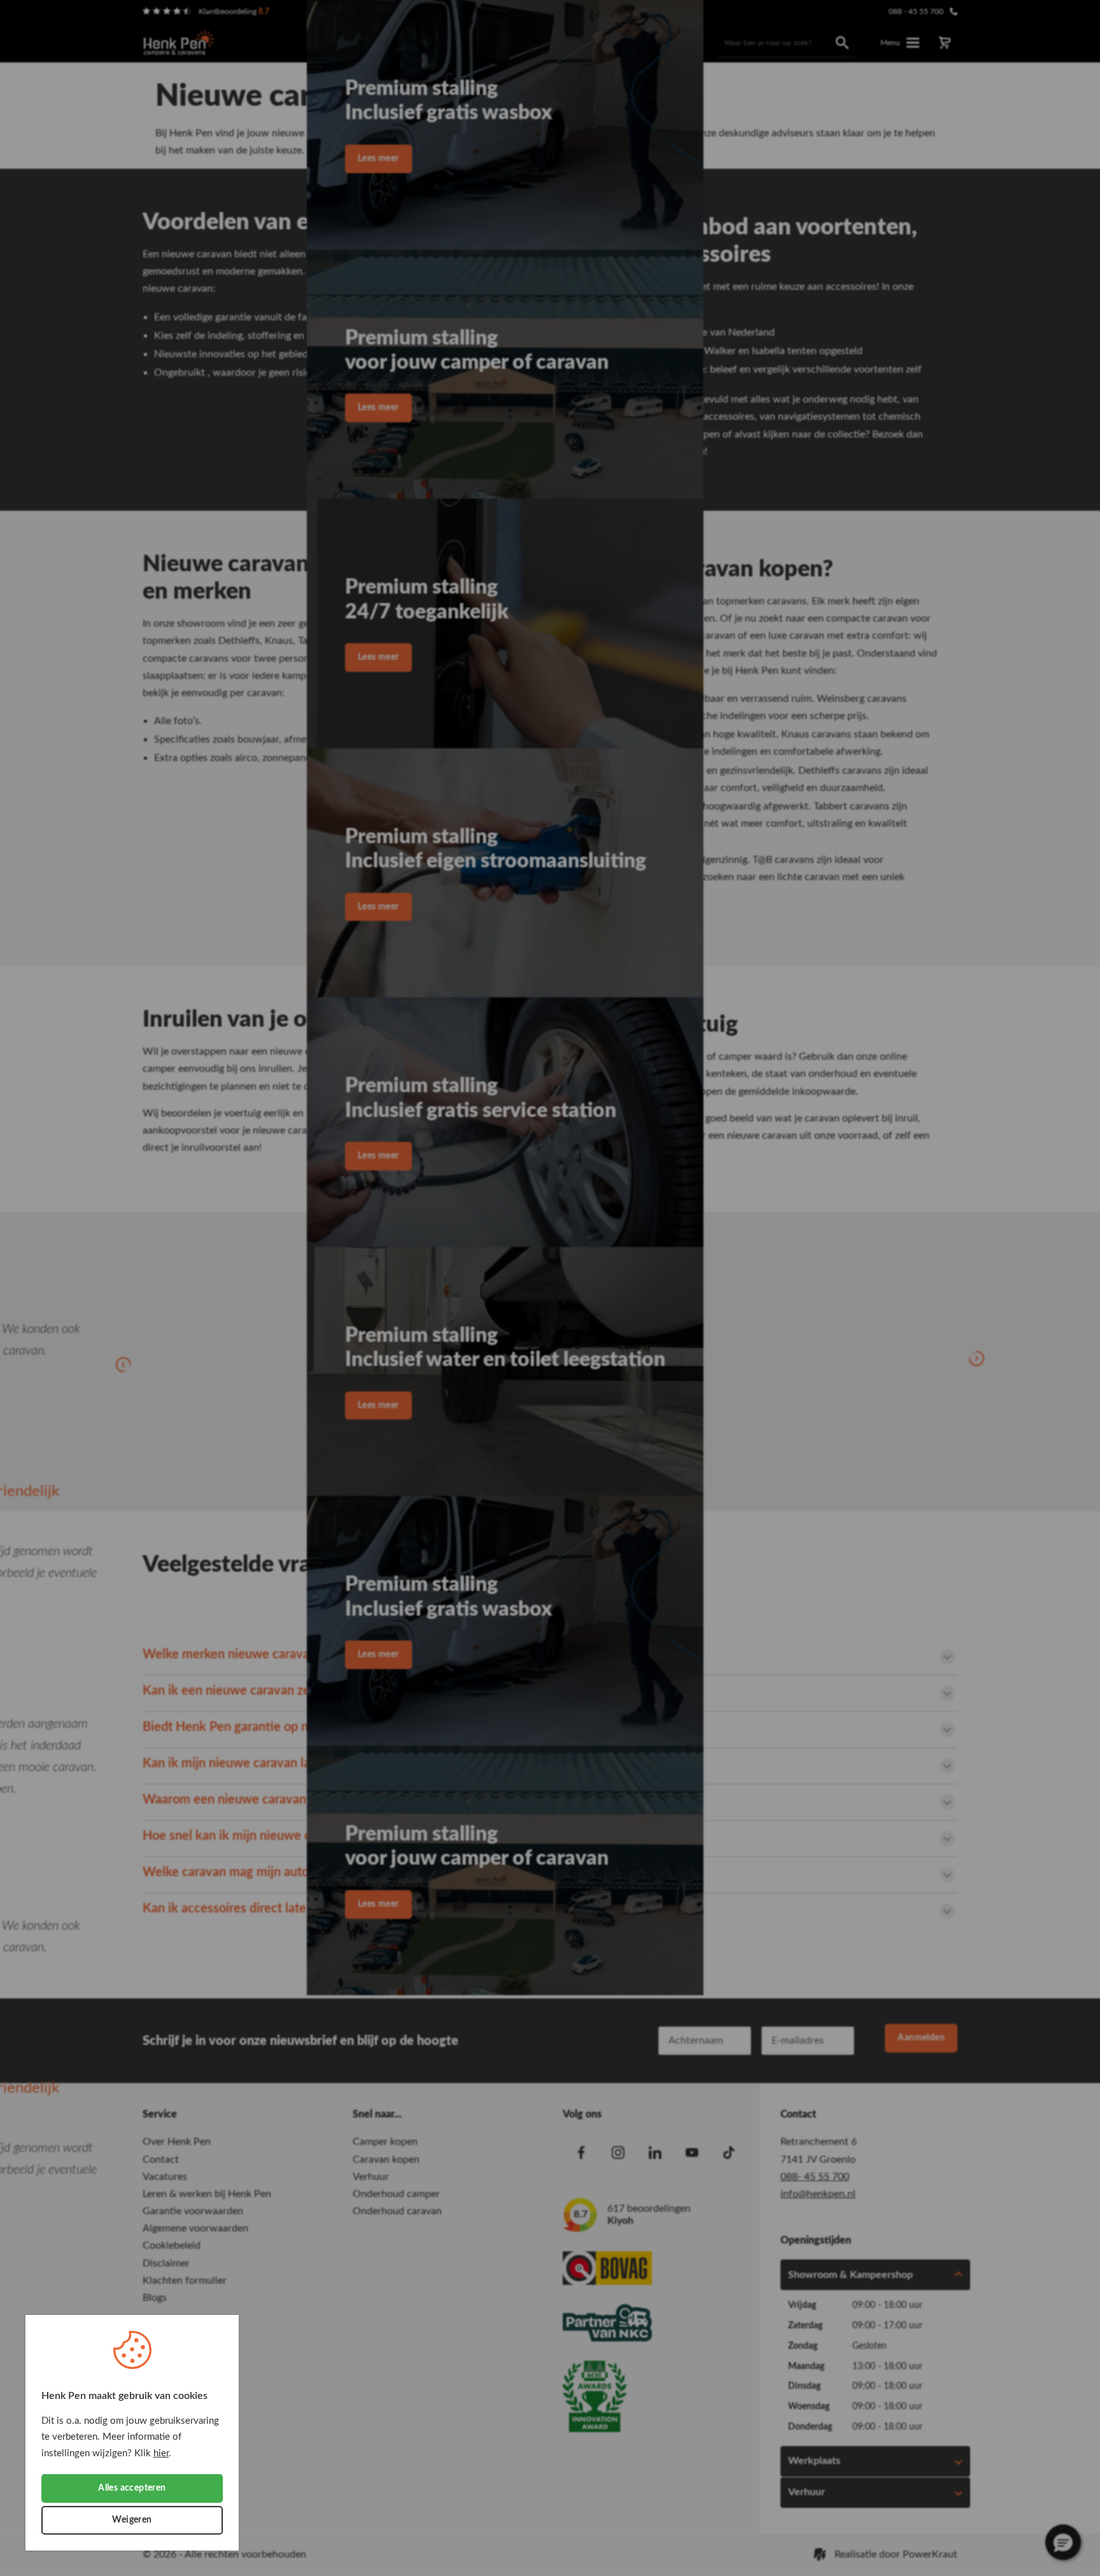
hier (161, 2453)
